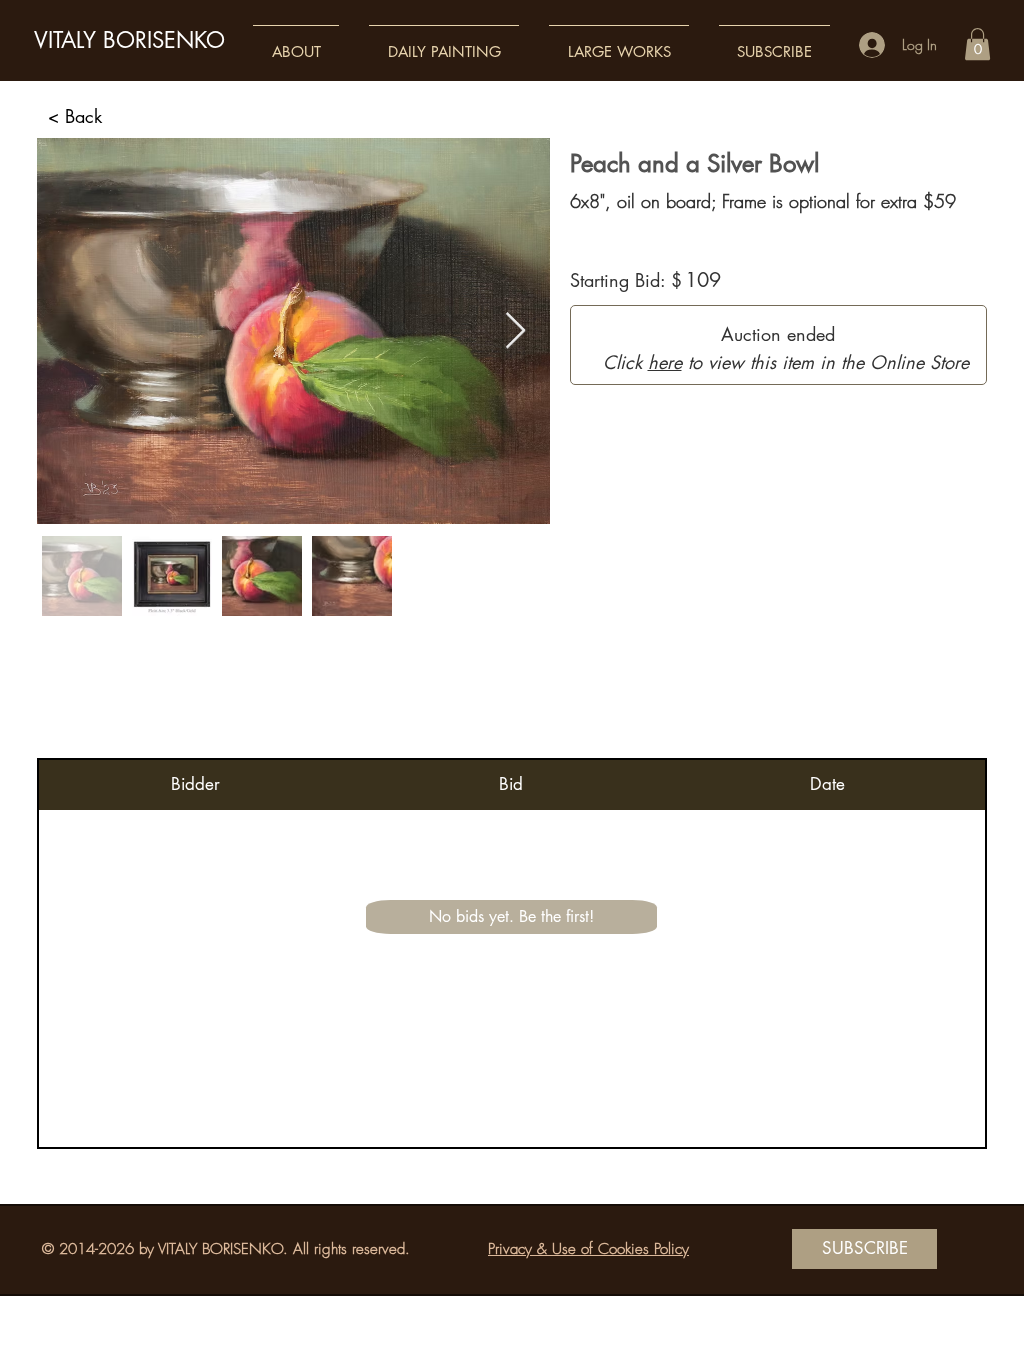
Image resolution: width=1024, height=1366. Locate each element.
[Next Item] (515, 331)
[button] (296, 42)
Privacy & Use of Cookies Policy (588, 1249)
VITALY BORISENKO (129, 40)
